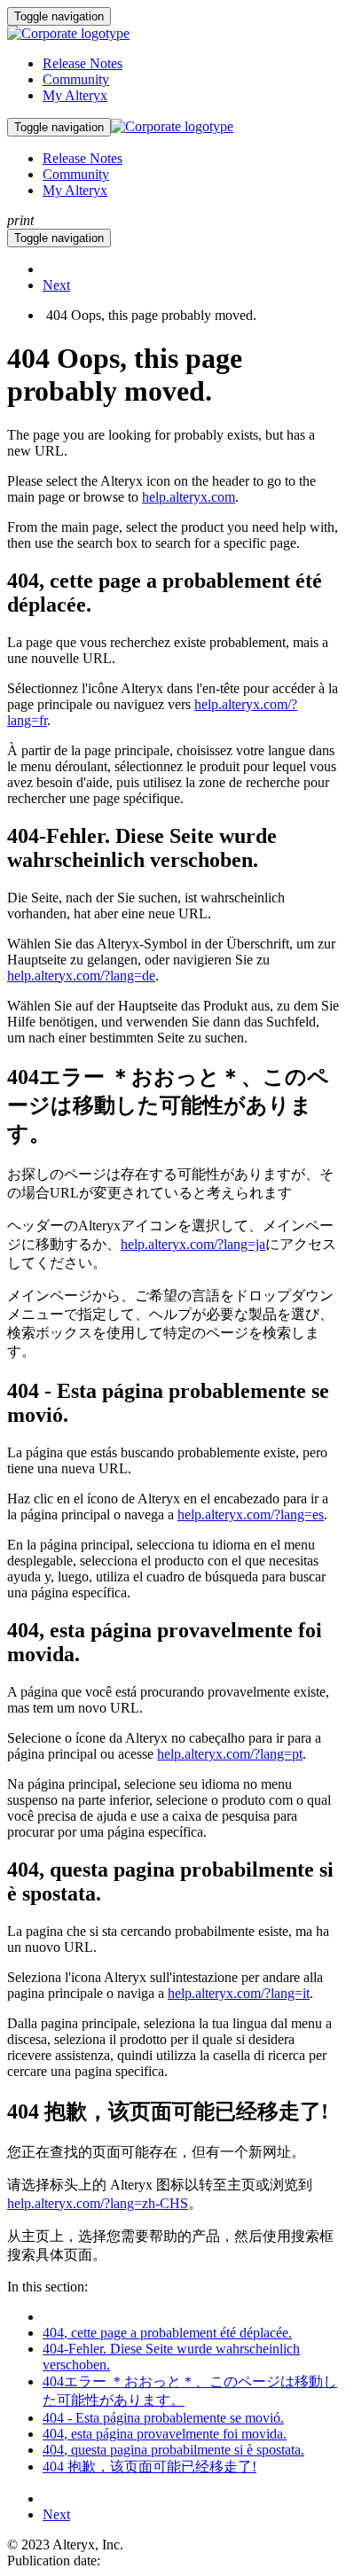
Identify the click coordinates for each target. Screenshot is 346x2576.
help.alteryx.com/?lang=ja (193, 1244)
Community (76, 79)
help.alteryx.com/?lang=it (239, 1993)
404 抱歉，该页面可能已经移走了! (149, 2467)
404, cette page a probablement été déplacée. (167, 2333)
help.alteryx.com (189, 497)
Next (56, 285)
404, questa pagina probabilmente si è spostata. (173, 2450)
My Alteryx (75, 95)
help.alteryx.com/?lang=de (81, 976)
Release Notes (83, 63)
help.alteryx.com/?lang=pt (230, 1754)
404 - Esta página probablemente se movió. (163, 2418)
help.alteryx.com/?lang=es (251, 1514)
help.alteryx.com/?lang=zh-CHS (98, 2203)
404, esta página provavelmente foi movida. (165, 2434)
